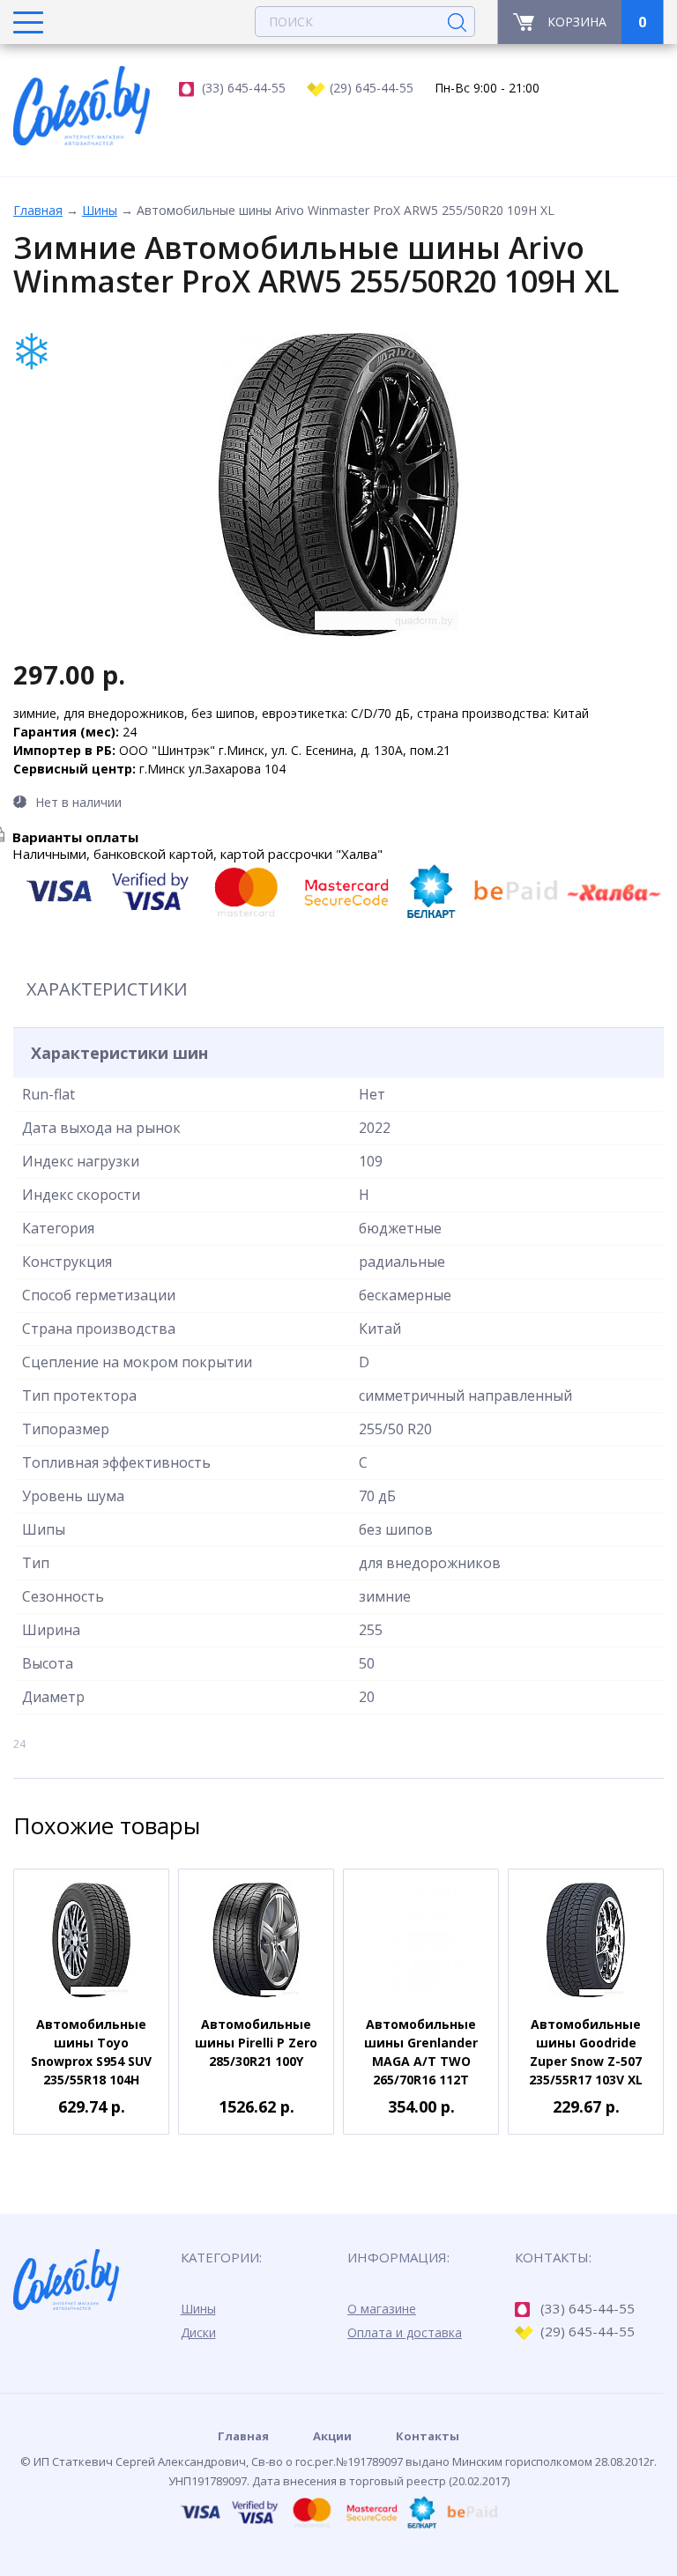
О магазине (382, 2309)
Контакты (428, 2436)
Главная (38, 210)
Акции (332, 2436)
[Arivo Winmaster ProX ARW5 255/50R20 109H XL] (338, 485)
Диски (198, 2332)
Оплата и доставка (405, 2332)
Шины (100, 210)
